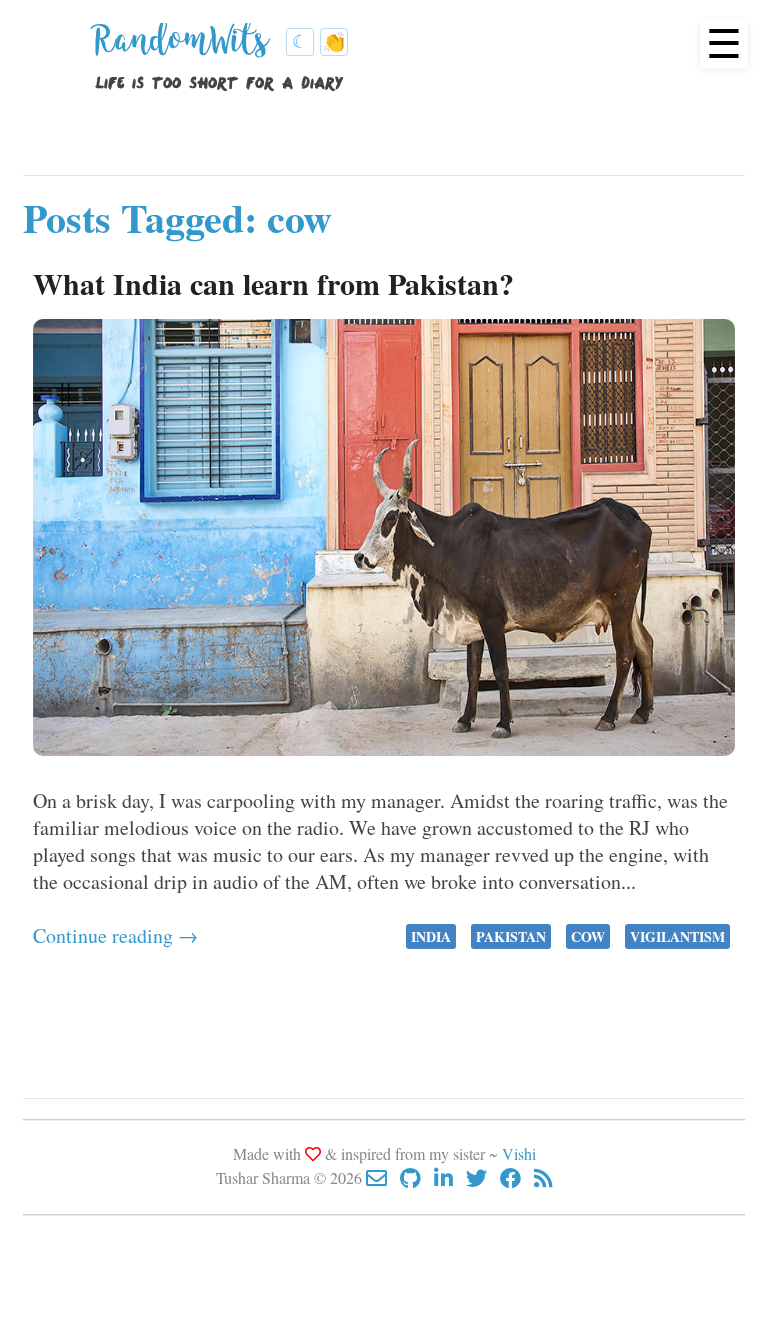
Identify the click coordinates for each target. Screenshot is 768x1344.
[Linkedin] (450, 1177)
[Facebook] (517, 1177)
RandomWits (186, 48)
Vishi (519, 1153)
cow (588, 936)
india (431, 936)
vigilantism (677, 936)
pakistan (511, 936)
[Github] (417, 1177)
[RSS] (543, 1177)
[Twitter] (483, 1177)
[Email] (383, 1177)
